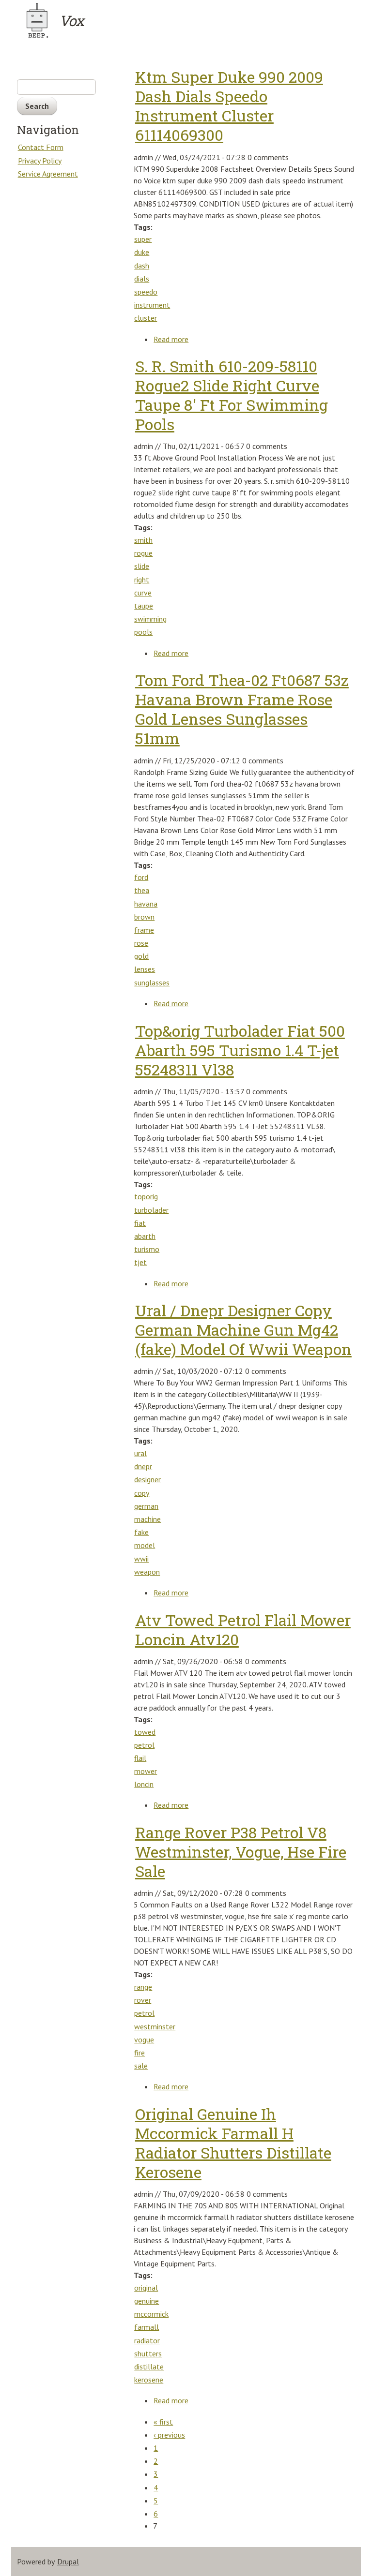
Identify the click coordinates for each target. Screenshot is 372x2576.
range (143, 1987)
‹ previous (169, 2435)
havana (146, 904)
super (143, 239)
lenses (145, 969)
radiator (147, 2340)
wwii (141, 1559)
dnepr (143, 1466)
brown (144, 917)
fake (141, 1532)
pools (143, 632)
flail (140, 1758)
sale (141, 2066)
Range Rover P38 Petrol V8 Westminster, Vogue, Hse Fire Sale (241, 1852)
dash (142, 266)
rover (143, 2000)
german (146, 1506)
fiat (140, 1223)
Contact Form (41, 147)
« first (163, 2422)
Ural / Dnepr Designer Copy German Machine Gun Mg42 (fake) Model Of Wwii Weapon (243, 1330)
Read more (171, 340)
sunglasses (152, 983)
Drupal (68, 2561)
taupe (144, 606)
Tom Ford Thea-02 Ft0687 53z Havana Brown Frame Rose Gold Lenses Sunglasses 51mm (242, 709)
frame (144, 930)
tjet (140, 1262)
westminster (155, 2026)
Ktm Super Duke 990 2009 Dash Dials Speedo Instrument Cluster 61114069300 (229, 106)
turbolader (151, 1210)
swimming (150, 619)
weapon (147, 1572)
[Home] (37, 20)
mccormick (151, 2314)
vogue (144, 2040)
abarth (145, 1236)
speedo (146, 292)
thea (142, 890)
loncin (144, 1784)
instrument (152, 305)
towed (145, 1732)
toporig (146, 1196)
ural (140, 1453)
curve (143, 593)
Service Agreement (48, 174)
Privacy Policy (40, 161)
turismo (147, 1249)
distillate (149, 2367)
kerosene (149, 2380)
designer (147, 1479)
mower (146, 1771)
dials (142, 279)
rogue (143, 553)
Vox (71, 21)
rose (141, 943)
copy (142, 1493)
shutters (148, 2353)
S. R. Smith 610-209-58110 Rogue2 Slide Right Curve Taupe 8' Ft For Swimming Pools (232, 395)
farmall (147, 2327)
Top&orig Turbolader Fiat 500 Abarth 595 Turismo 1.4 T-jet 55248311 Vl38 (240, 1050)
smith (143, 540)
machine (147, 1519)
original (146, 2288)
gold (141, 956)
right (142, 580)
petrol (144, 1745)
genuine (147, 2301)
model (145, 1545)
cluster (146, 318)
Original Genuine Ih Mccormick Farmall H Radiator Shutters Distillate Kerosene (233, 2143)
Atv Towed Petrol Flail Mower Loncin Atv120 (243, 1630)
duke (142, 252)
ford (141, 877)
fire (139, 2053)
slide (142, 566)
